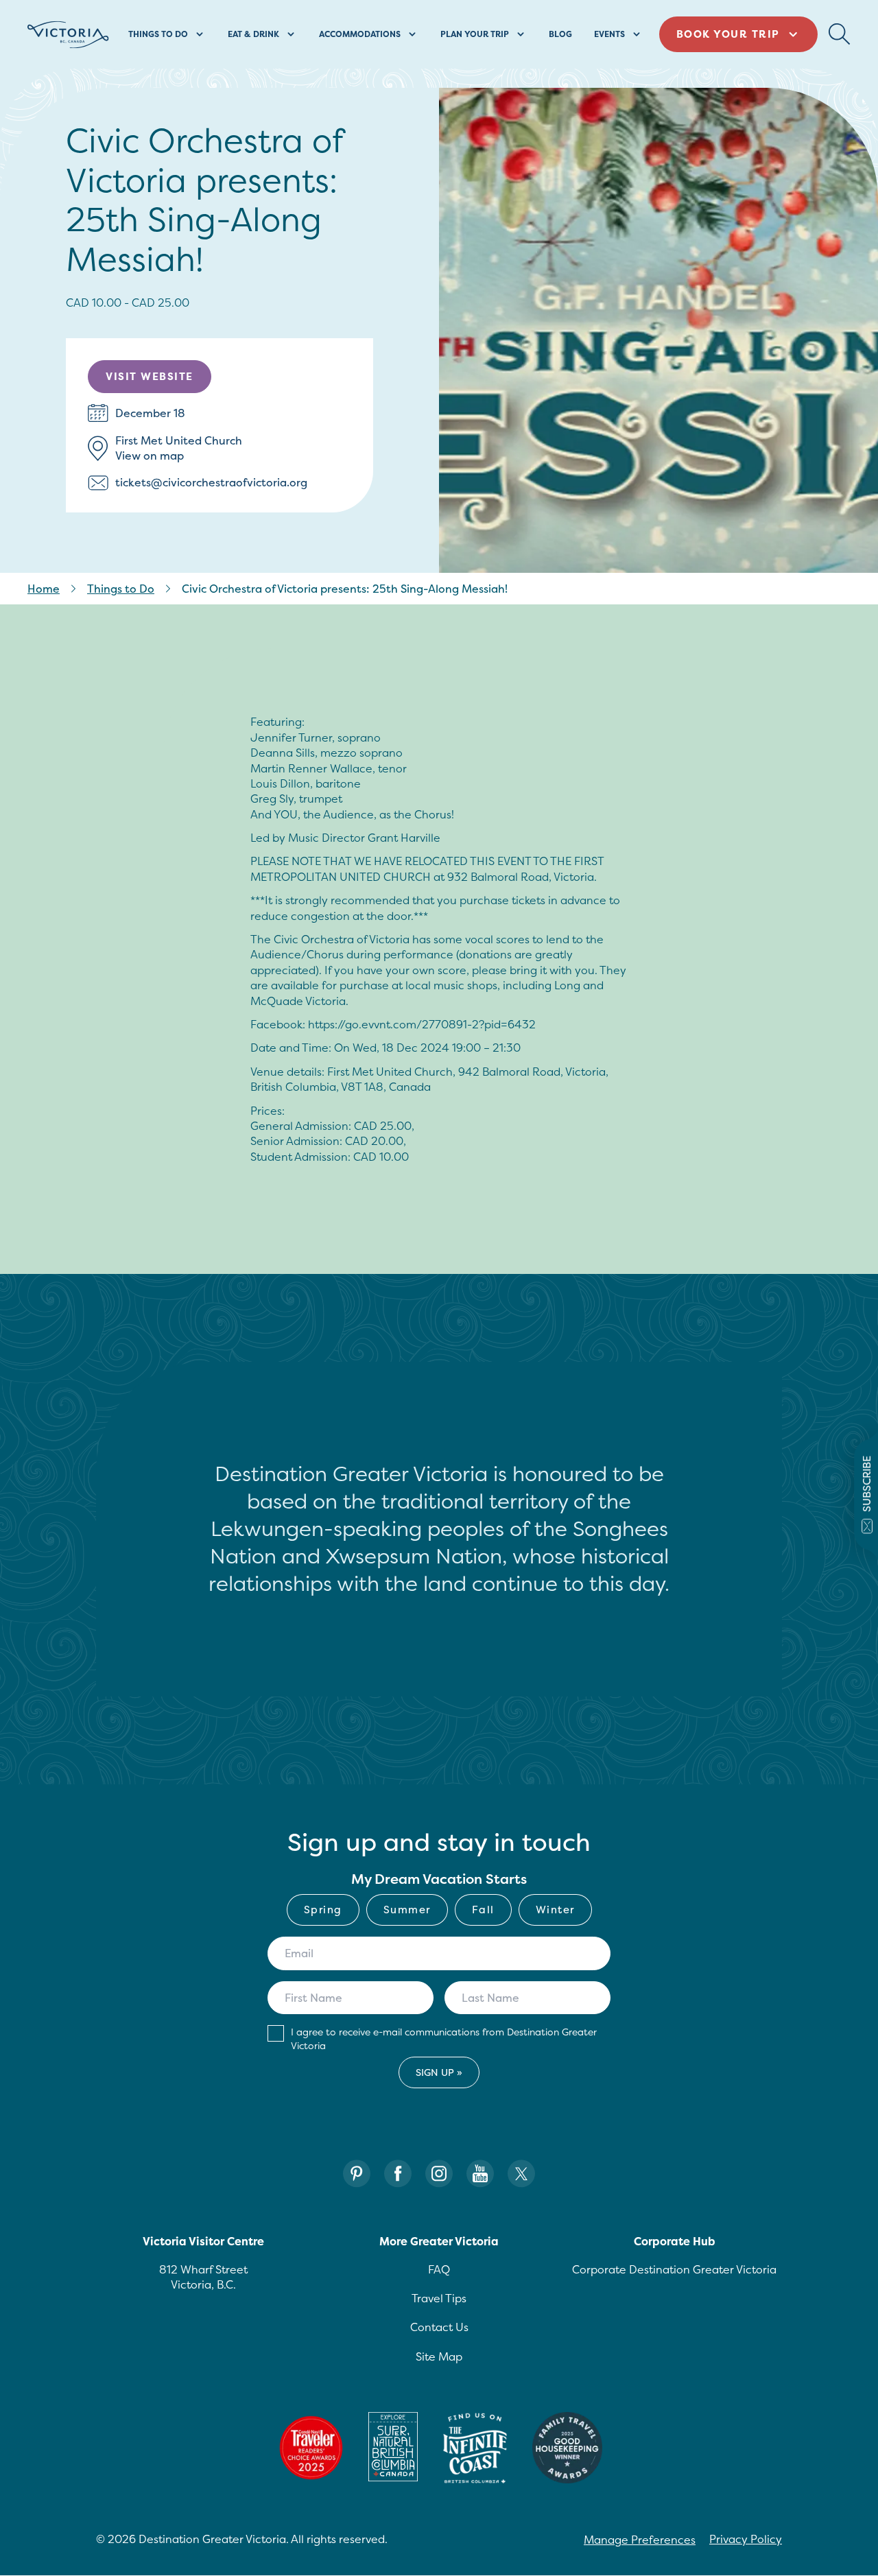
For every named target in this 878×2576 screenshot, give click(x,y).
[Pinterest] (357, 2174)
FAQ (439, 2269)
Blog (560, 34)
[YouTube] (480, 2174)
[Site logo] (68, 35)
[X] (521, 2174)
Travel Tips (439, 2298)
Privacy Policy (746, 2539)
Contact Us (439, 2327)
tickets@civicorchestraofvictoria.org (211, 482)
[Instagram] (439, 2174)
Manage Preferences (640, 2540)
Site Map (439, 2356)
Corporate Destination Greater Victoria (674, 2269)
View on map (150, 456)
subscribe (867, 1484)
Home (44, 589)
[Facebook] (398, 2174)
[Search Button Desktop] (840, 34)
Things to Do (121, 589)
